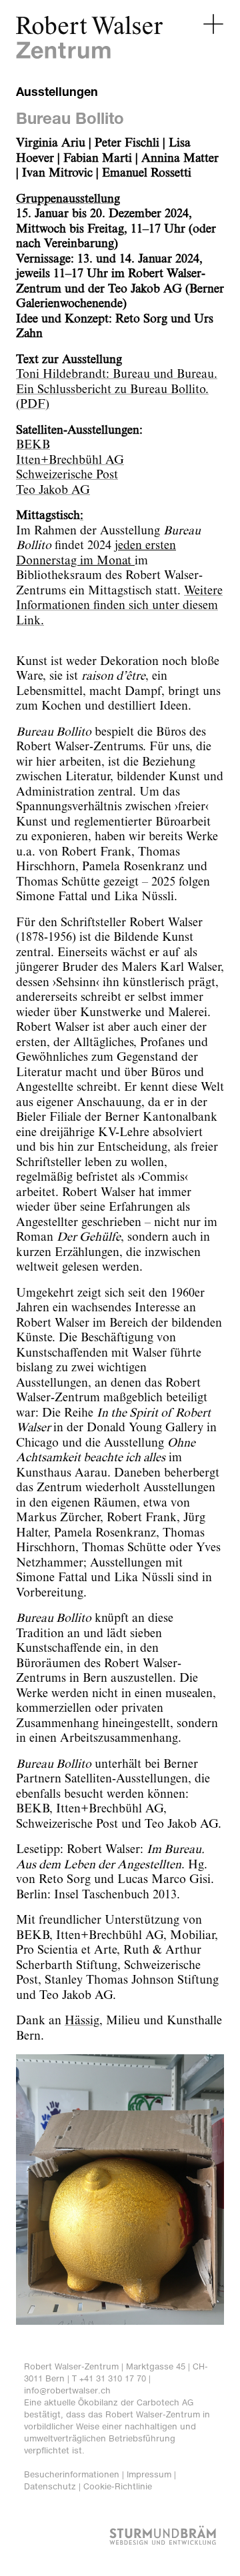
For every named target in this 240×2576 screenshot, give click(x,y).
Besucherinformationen (72, 2474)
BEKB (33, 445)
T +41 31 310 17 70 (109, 2378)
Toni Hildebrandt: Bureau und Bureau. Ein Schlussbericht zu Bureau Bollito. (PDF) (117, 389)
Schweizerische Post (67, 475)
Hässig (82, 2021)
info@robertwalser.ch (67, 2390)
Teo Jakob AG (53, 490)
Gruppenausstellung (68, 199)
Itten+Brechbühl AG (70, 460)
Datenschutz (50, 2486)
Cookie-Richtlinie (118, 2486)
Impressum (149, 2474)
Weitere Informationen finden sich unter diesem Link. (119, 606)
